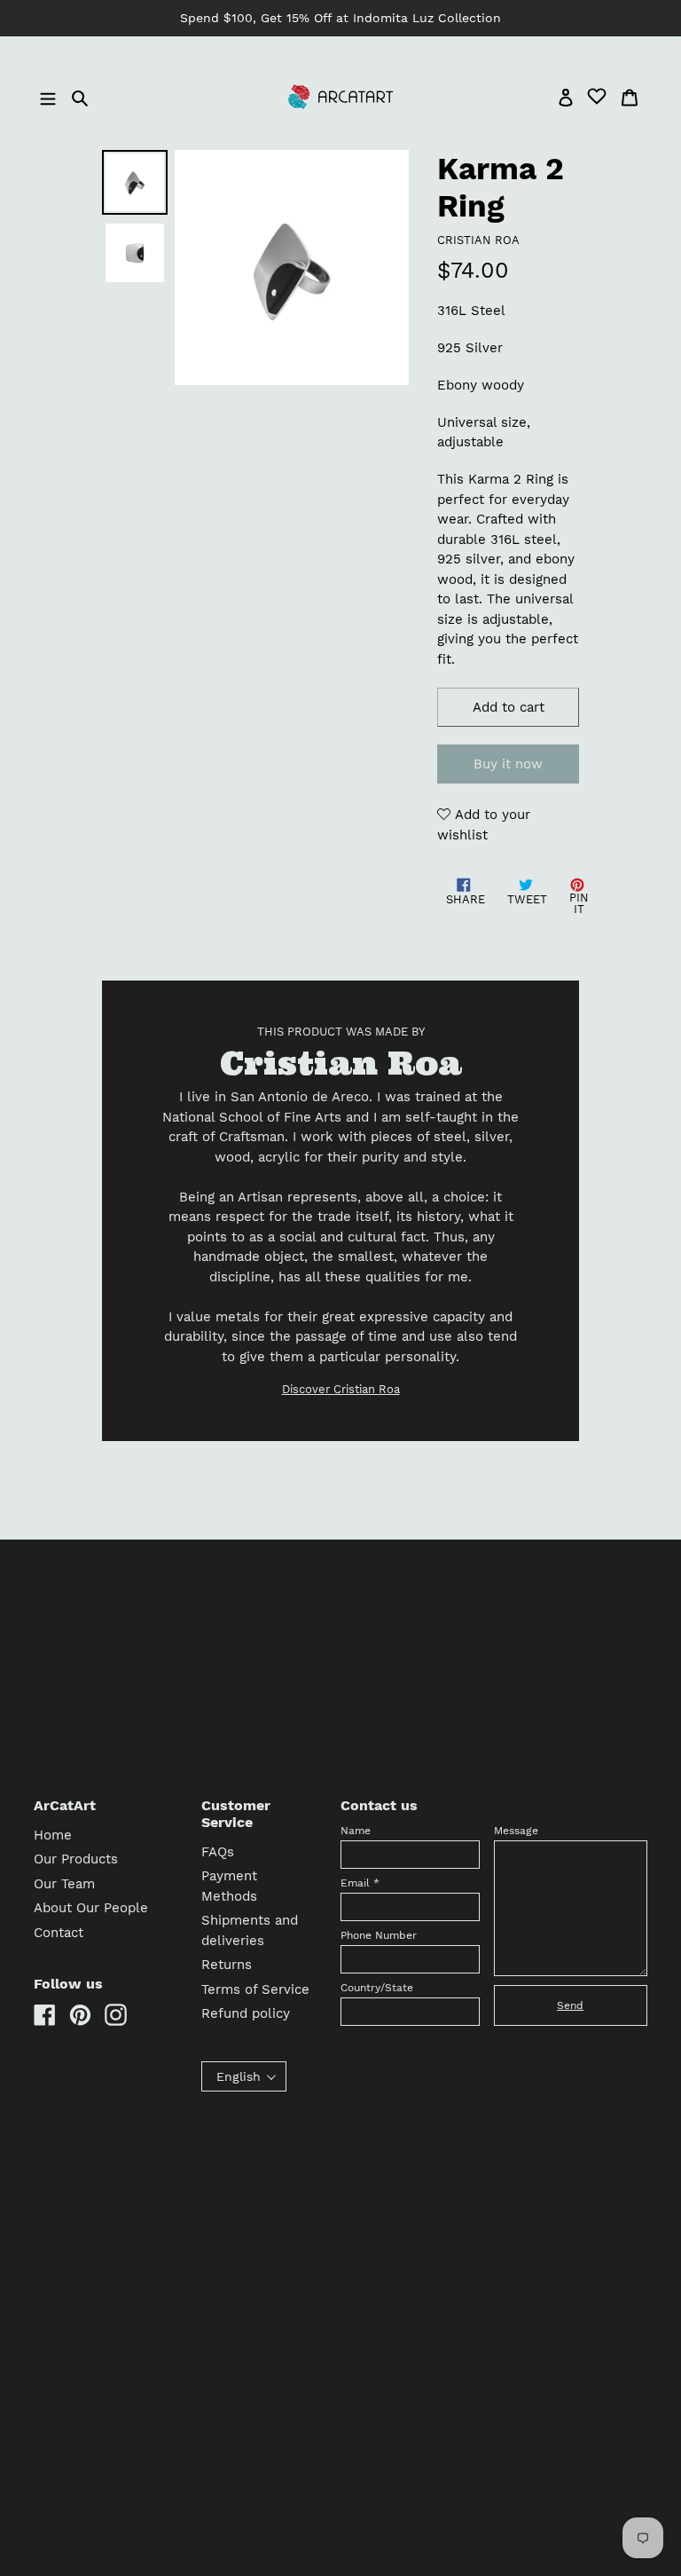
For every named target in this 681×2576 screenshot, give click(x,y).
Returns (227, 1965)
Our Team (64, 1884)
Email (360, 1883)
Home (53, 1835)
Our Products (76, 1859)
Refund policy (246, 2013)
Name (356, 1831)
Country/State (377, 1988)
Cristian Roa (478, 240)
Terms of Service (255, 1989)
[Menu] (50, 97)
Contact (59, 1933)
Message (516, 1831)
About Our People (91, 1908)
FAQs (218, 1852)
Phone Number (379, 1935)
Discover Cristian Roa (341, 1389)
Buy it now (508, 764)
